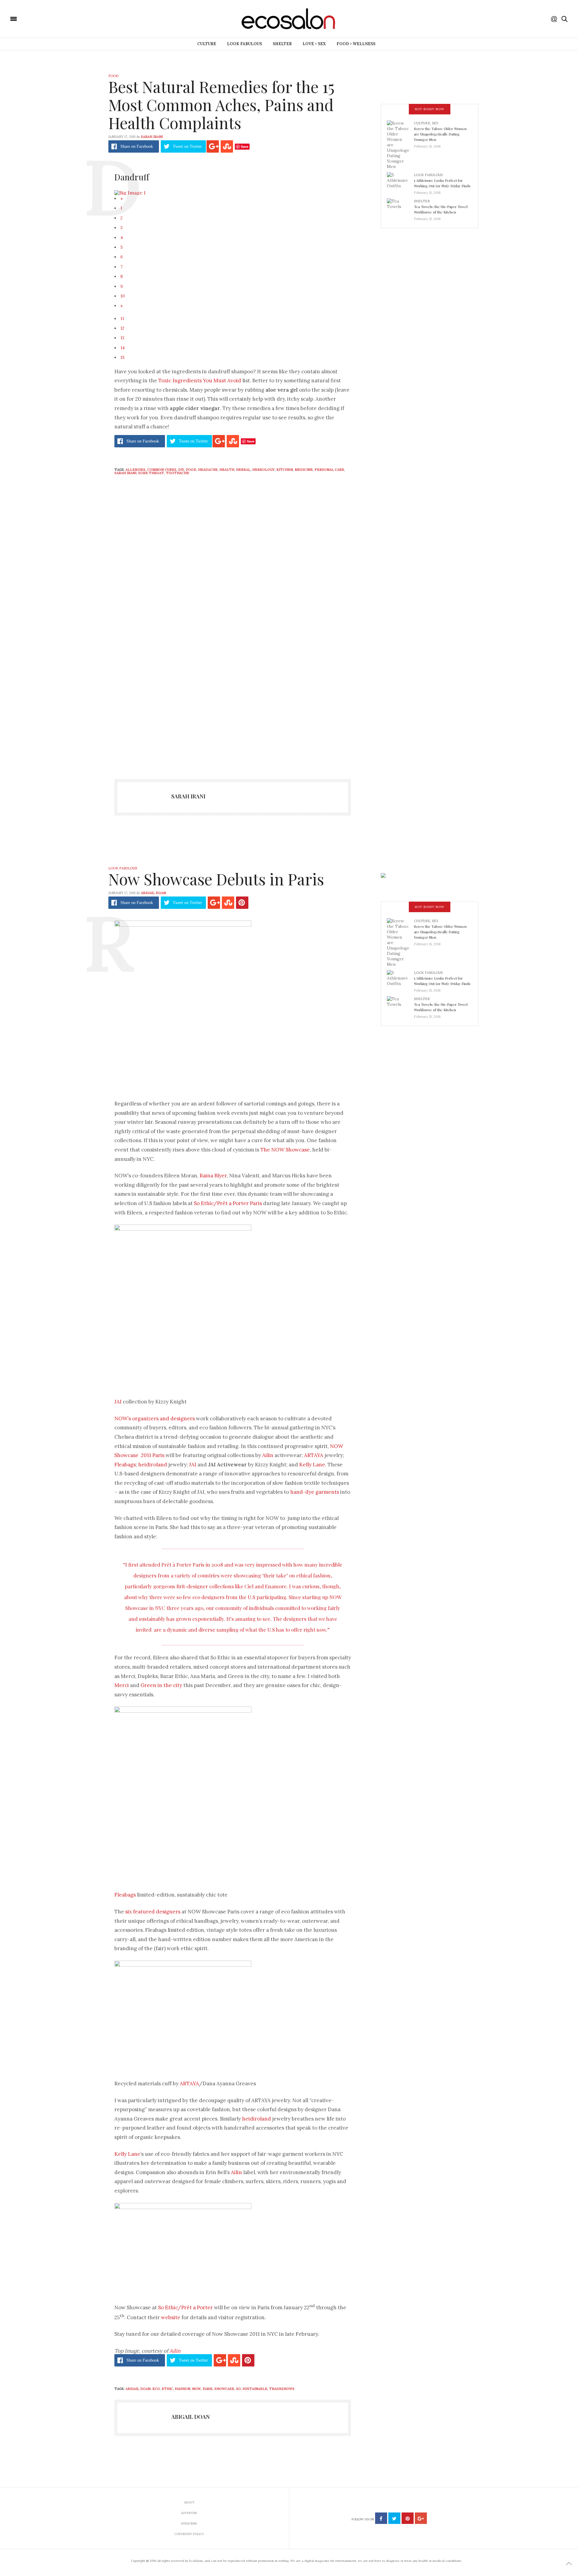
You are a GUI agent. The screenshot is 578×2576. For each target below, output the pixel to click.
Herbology (263, 470)
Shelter (282, 44)
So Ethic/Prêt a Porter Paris (228, 1203)
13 (122, 338)
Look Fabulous (244, 44)
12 (122, 328)
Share (137, 146)
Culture (207, 44)
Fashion (183, 2389)
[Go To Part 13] (130, 192)
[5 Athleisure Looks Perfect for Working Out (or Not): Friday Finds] (400, 182)
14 (123, 348)
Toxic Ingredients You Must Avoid (200, 381)
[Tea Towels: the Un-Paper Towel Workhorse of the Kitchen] (400, 208)
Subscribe (189, 2523)
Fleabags (125, 1465)
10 (123, 296)
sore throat (151, 473)
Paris (208, 2389)
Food (113, 76)
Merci (122, 1685)
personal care (329, 470)
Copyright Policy (189, 2534)
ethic (167, 2389)
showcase (224, 2389)
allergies (135, 470)
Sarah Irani (152, 137)
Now (196, 2389)
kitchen (285, 470)
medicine (304, 470)
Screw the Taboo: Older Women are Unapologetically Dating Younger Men (440, 134)
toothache (177, 473)
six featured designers (153, 1912)
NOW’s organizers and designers (155, 1419)
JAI (119, 1402)
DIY (181, 470)
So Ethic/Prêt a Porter (185, 2307)
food (191, 470)
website (171, 2317)
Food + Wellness (356, 44)
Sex (435, 123)
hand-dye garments (315, 1492)
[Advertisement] (233, 708)
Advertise (189, 2513)
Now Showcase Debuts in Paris (216, 879)
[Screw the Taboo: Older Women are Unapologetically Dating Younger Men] (400, 144)
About (189, 2502)
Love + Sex (314, 44)
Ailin (268, 1455)
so (238, 2389)
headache (208, 470)
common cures (162, 470)
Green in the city (161, 1685)
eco (156, 2389)
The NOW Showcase (285, 1150)
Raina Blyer (213, 1176)
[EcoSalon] (50, 18)
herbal (243, 470)
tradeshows (282, 2389)
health (227, 470)
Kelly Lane (312, 1465)
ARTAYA (314, 1455)
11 (122, 319)
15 (123, 357)
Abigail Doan (153, 893)
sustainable (255, 2389)
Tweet (187, 146)
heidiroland (153, 1465)
